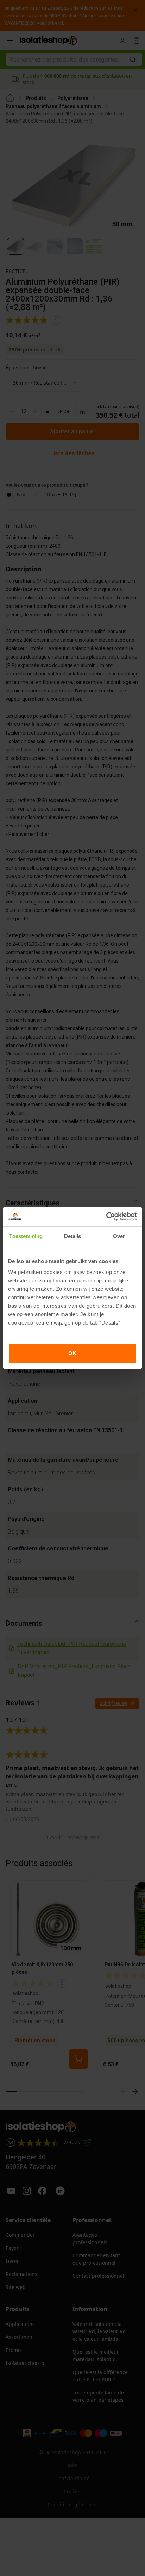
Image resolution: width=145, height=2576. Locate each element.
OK (72, 1353)
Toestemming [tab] (26, 1236)
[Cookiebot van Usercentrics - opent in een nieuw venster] (106, 1217)
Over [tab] (119, 1236)
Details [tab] (73, 1236)
